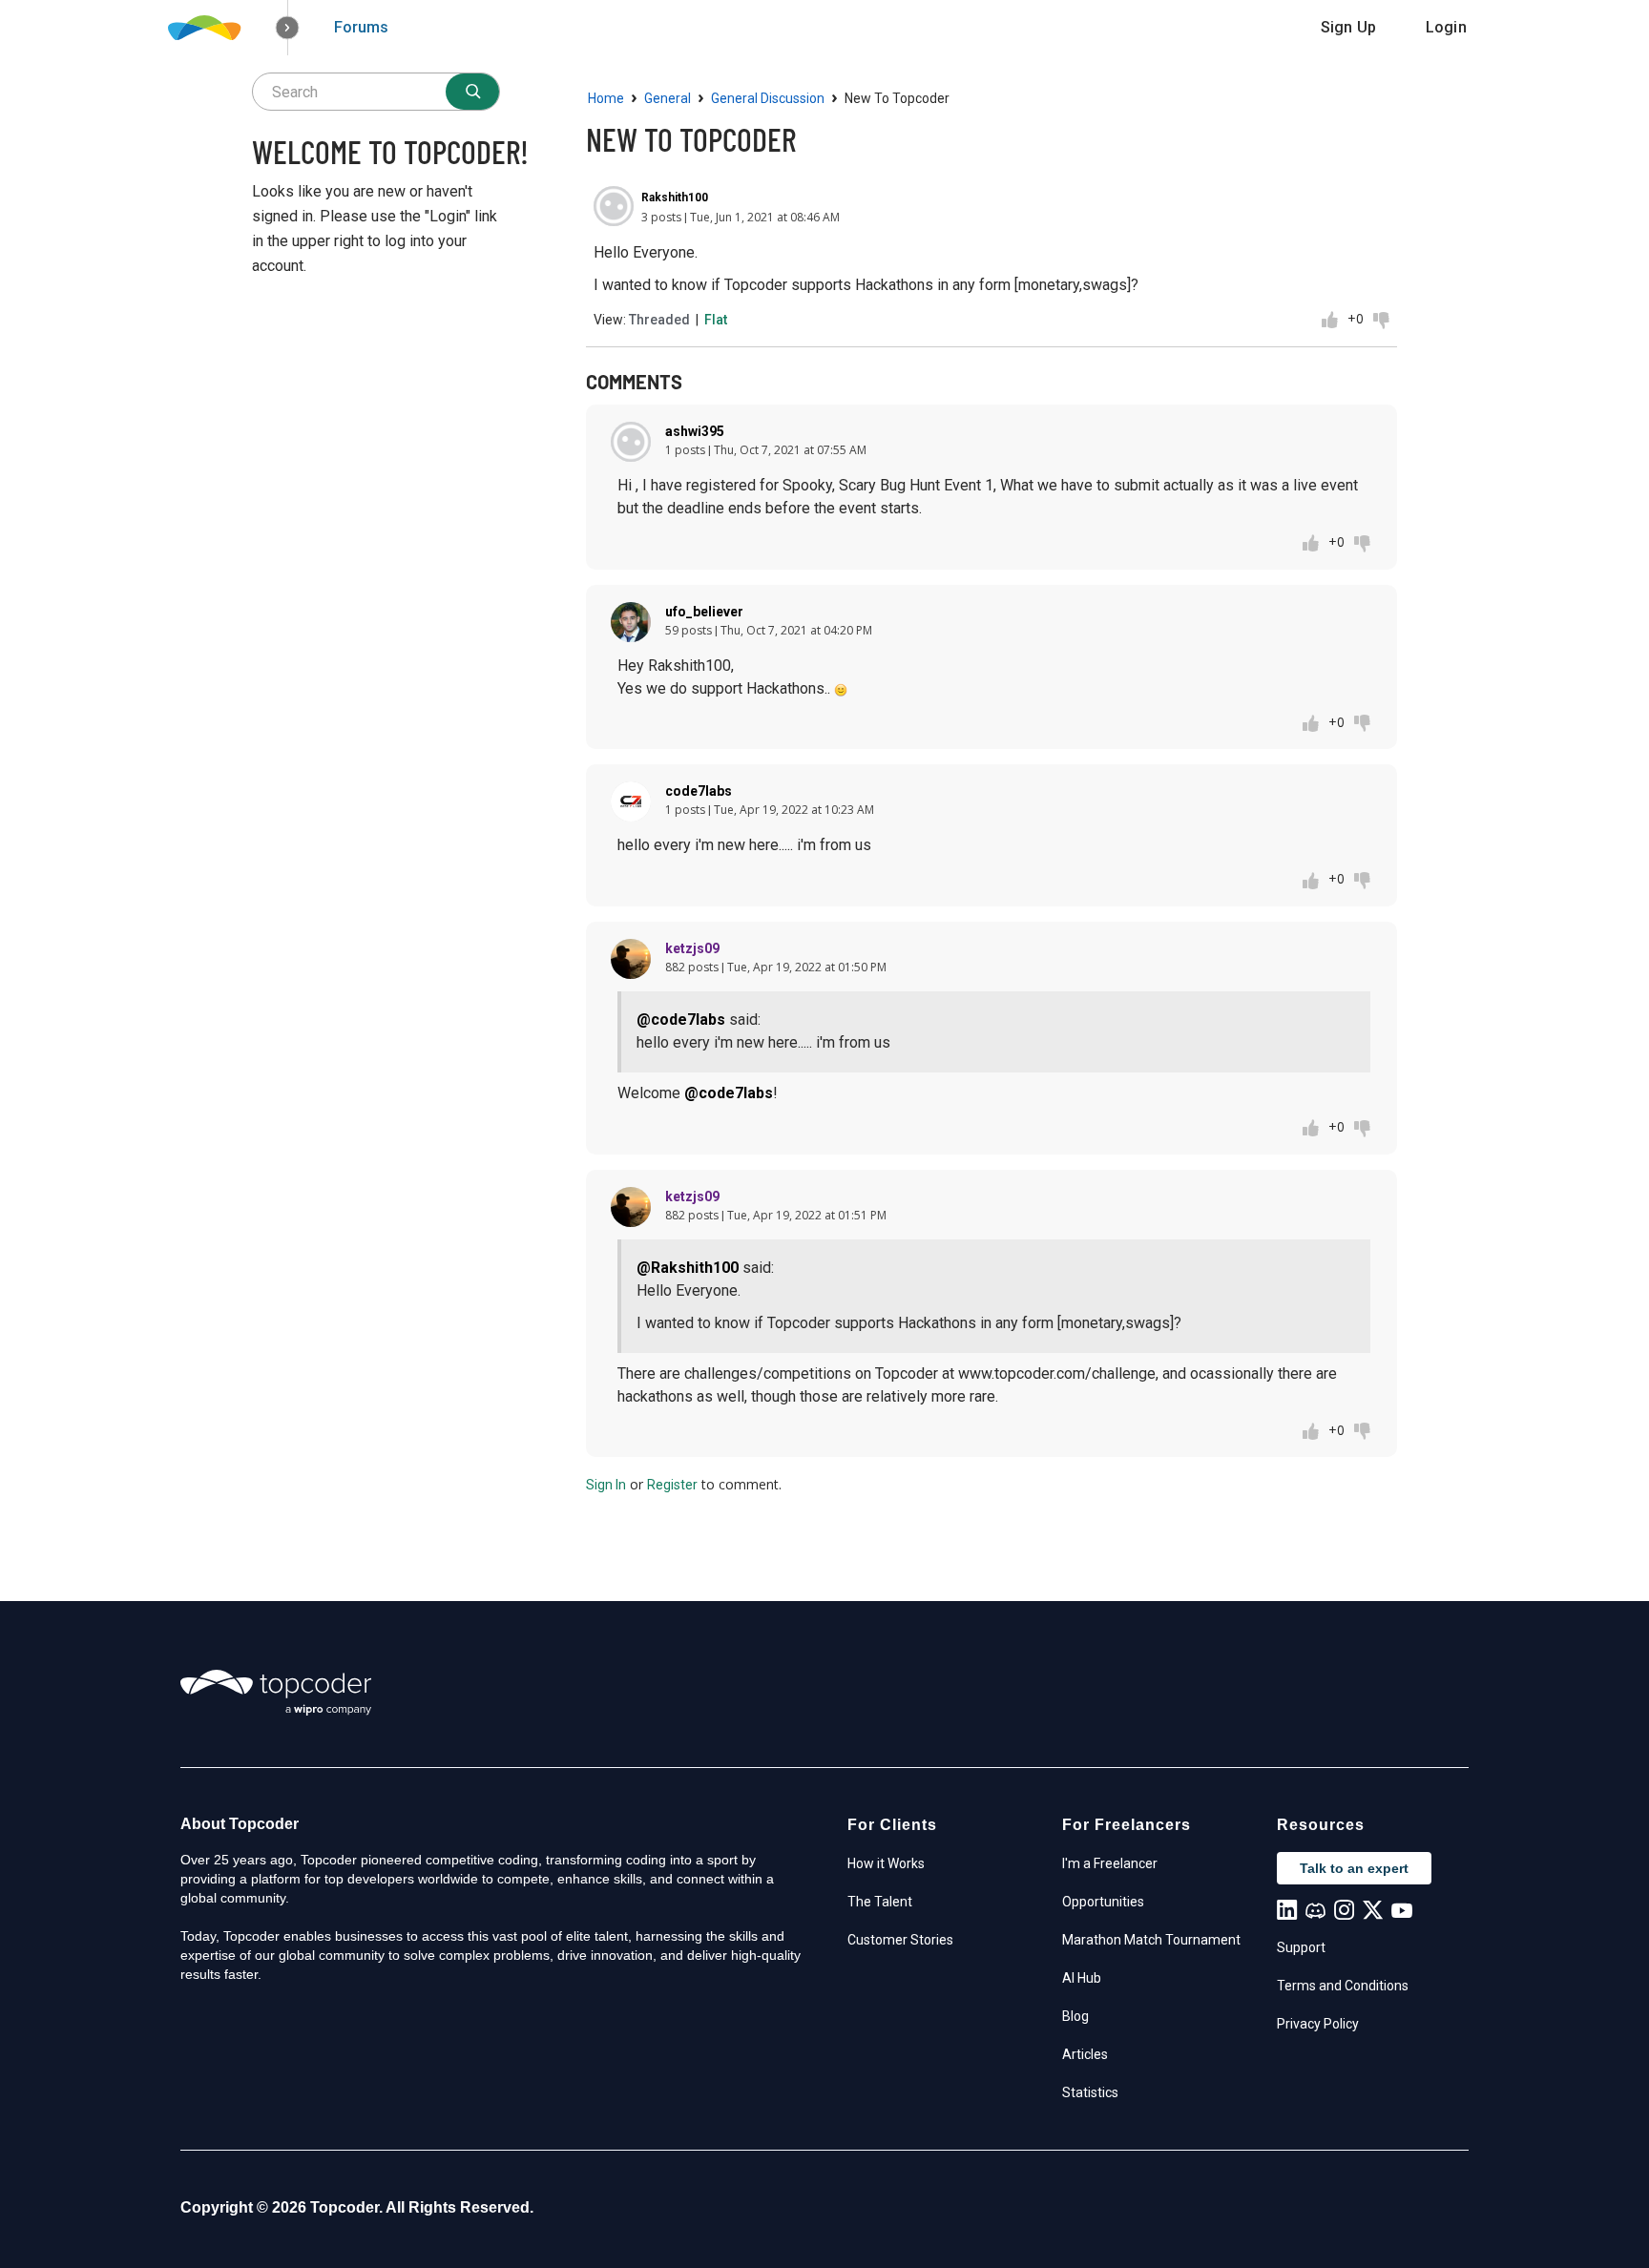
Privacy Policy (1318, 2024)
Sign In (606, 1485)
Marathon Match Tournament (1151, 1940)
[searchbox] (376, 92)
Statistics (1090, 2092)
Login (1446, 27)
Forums (361, 27)
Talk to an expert (1354, 1868)
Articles (1085, 2054)
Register (672, 1485)
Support (1301, 1947)
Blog (1075, 2016)
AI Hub (1082, 1978)
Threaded (659, 320)
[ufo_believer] (631, 622)
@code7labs (681, 1020)
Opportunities (1103, 1902)
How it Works (886, 1863)
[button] (288, 28)
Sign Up (1348, 27)
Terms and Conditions (1343, 1986)
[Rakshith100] (614, 206)
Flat (716, 320)
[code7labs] (631, 801)
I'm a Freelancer (1110, 1863)
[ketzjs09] (631, 959)
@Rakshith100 (688, 1268)
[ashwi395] (631, 442)
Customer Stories (900, 1940)
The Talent (880, 1902)
